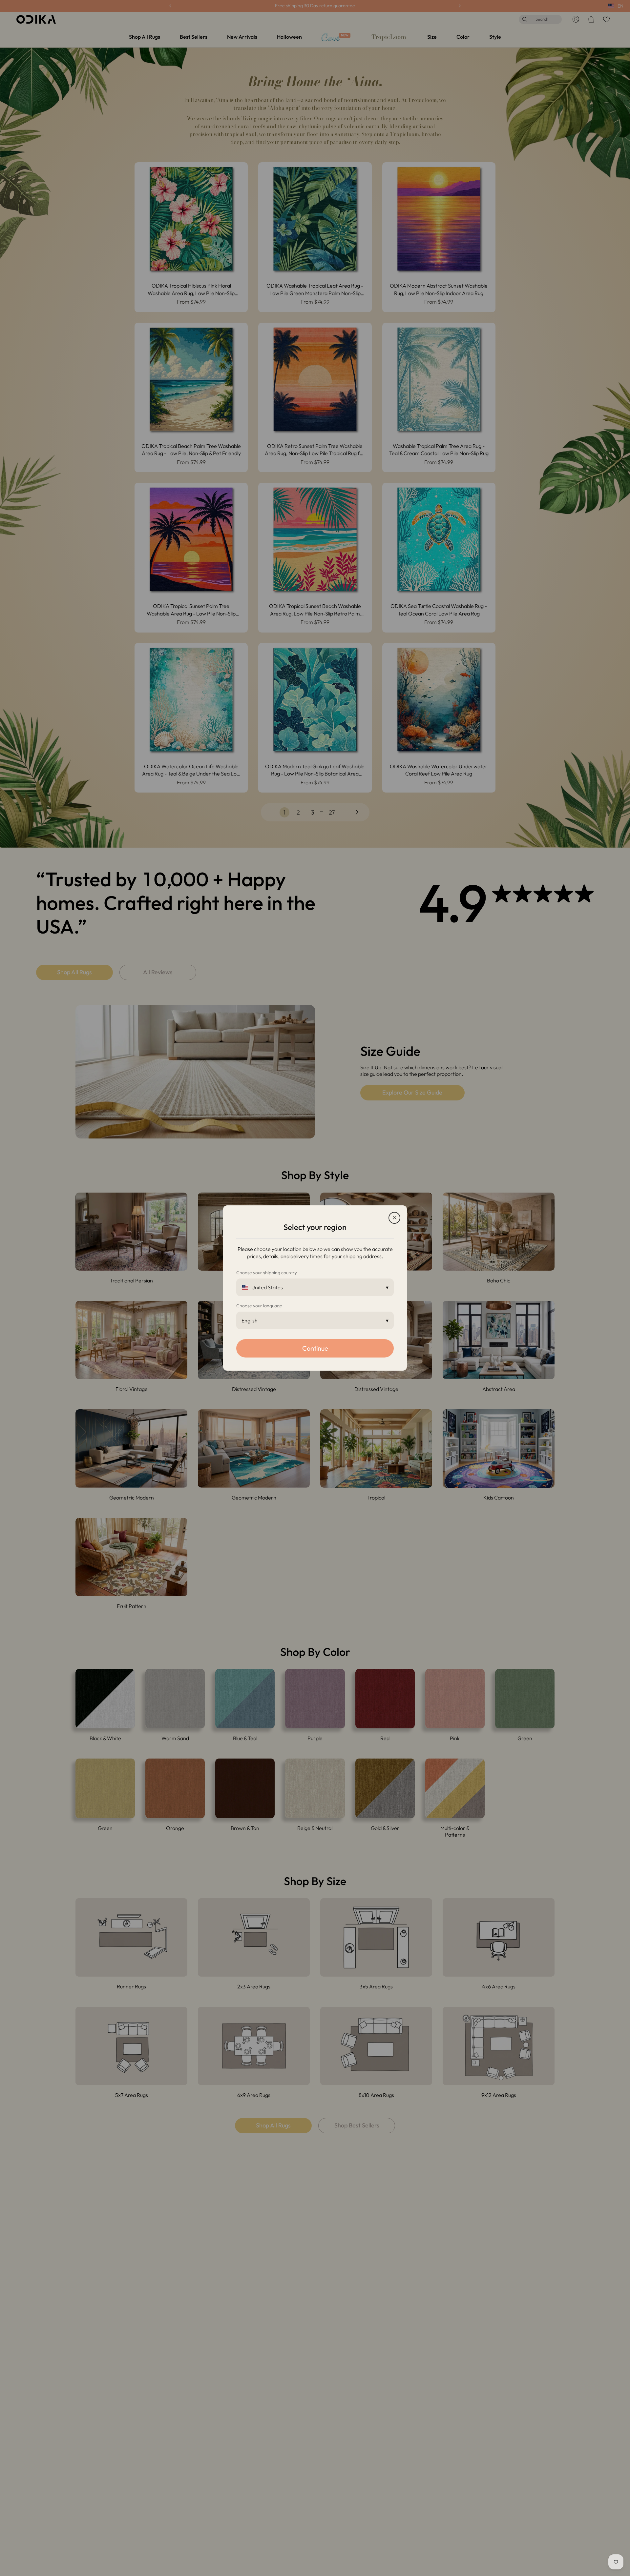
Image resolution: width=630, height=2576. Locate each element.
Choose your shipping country (267, 1273)
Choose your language (259, 1306)
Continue (315, 1348)
